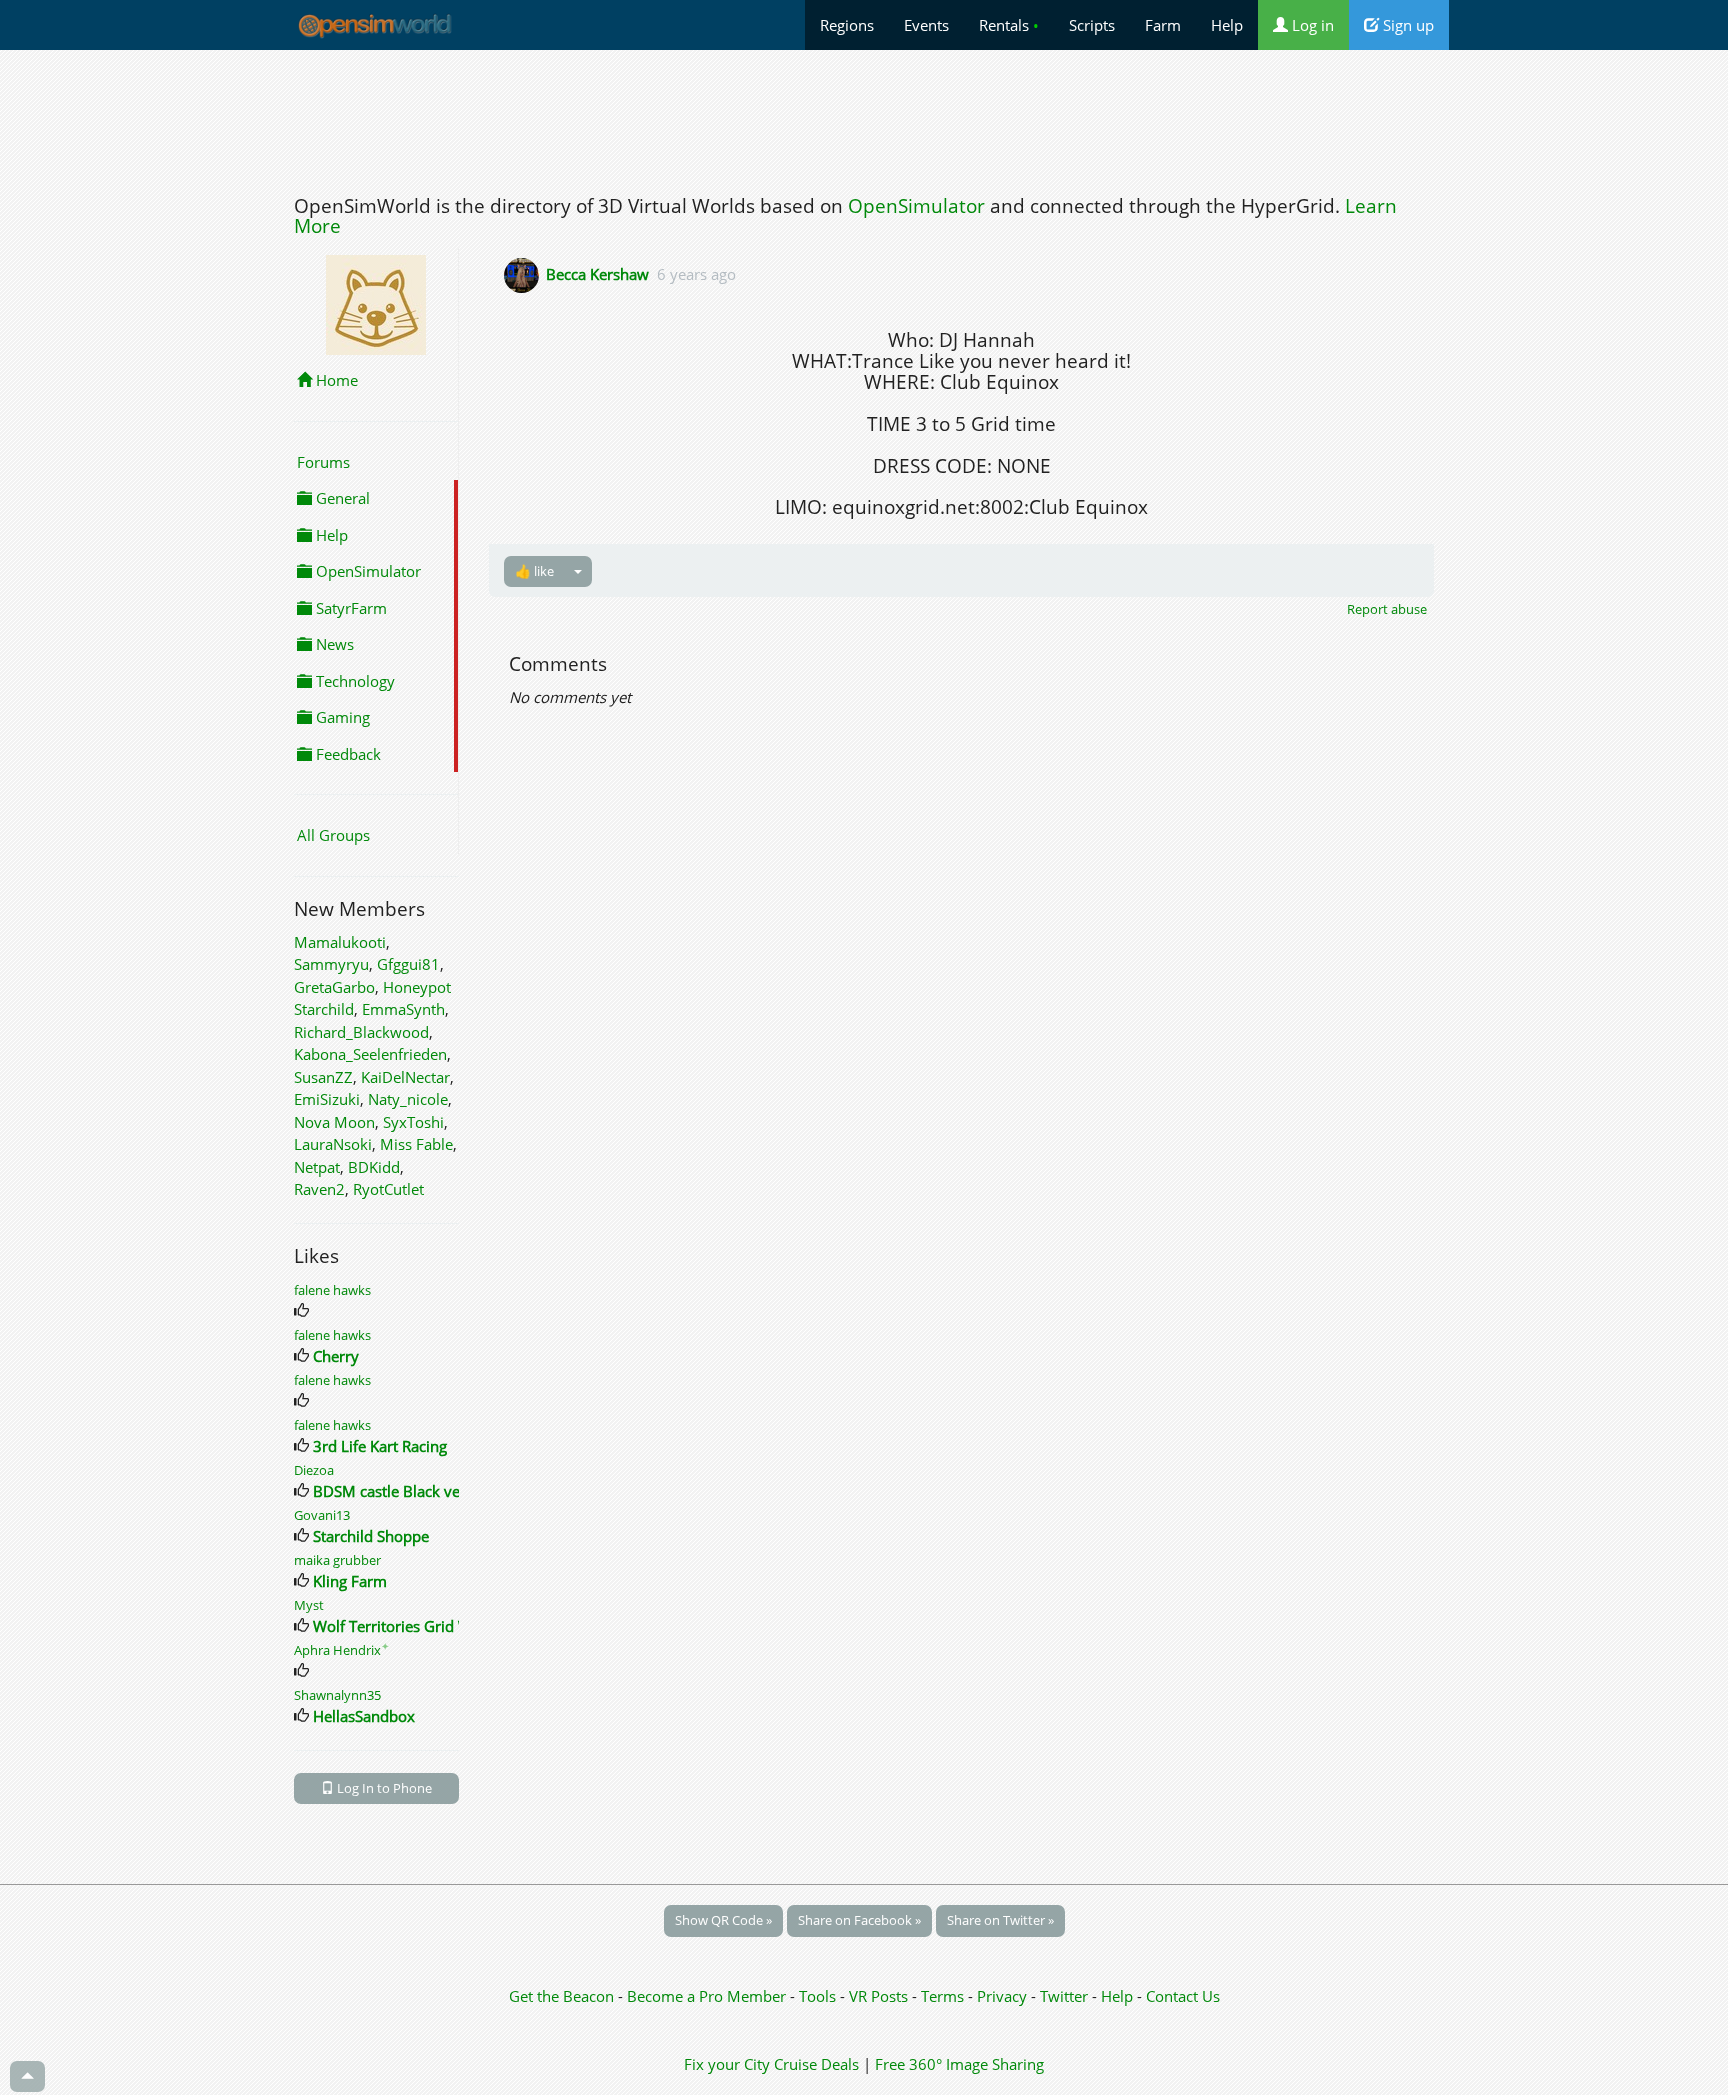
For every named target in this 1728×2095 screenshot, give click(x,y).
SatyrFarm (349, 608)
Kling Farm (350, 1581)
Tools (819, 1996)
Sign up (1406, 25)
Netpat (317, 1167)
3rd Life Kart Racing (380, 1446)
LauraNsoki (333, 1144)
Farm (1163, 25)
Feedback (346, 754)
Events (926, 25)
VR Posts (880, 1996)
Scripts (1092, 25)
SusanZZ (323, 1077)
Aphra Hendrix (341, 1650)
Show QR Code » (723, 1920)
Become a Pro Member (708, 1996)
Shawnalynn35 (337, 1695)
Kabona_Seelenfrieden (370, 1054)
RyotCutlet (388, 1189)
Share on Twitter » (1000, 1920)
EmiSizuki (327, 1099)
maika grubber (337, 1560)
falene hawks (332, 1290)
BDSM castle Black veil (390, 1491)
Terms (944, 1996)
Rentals (1009, 25)
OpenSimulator (916, 206)
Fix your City (727, 2064)
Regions (847, 25)
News (333, 644)
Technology (353, 681)
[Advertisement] (864, 117)
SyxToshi (413, 1122)
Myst (309, 1605)
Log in (1311, 25)
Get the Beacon (561, 1996)
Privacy (1002, 1996)
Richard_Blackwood (361, 1032)
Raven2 (319, 1189)
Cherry (336, 1356)
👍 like (534, 571)
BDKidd (374, 1167)
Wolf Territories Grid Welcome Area (435, 1626)
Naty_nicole (408, 1099)
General (341, 498)
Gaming (341, 717)
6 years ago (696, 274)
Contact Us (1183, 1996)
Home (335, 380)
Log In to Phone (383, 1788)
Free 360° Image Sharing (959, 2064)
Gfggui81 (408, 964)
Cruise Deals (816, 2064)
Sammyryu (331, 964)
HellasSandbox (364, 1716)
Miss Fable (416, 1144)
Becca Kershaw (597, 274)
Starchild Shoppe (371, 1536)
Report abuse (1387, 609)
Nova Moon (334, 1122)
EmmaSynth (403, 1009)
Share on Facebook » (859, 1920)
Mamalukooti (340, 942)
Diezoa (314, 1470)
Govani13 (322, 1515)
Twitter (1064, 1996)
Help (1227, 25)
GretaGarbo (334, 987)
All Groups (333, 835)
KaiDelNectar (405, 1077)
